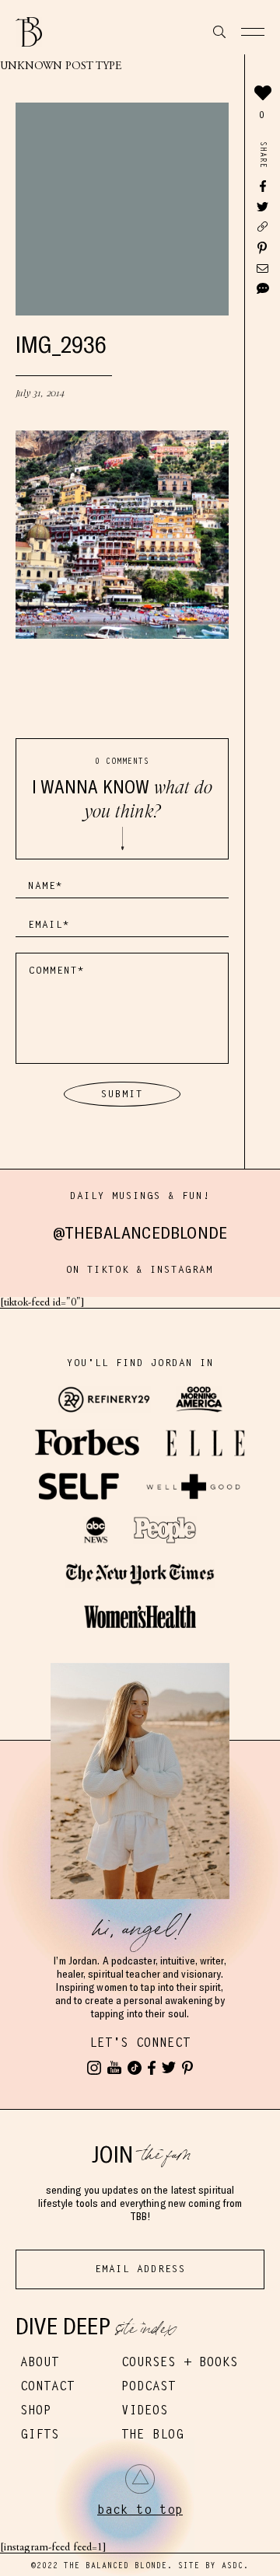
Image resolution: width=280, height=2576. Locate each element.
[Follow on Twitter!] (169, 2068)
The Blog (152, 2434)
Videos (145, 2410)
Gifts (40, 2434)
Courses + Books (180, 2362)
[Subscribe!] (114, 2068)
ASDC (233, 2566)
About (40, 2362)
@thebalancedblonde (140, 1232)
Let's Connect (140, 2043)
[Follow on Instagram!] (94, 2068)
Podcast (149, 2386)
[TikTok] (135, 2068)
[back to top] (140, 2479)
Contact (47, 2386)
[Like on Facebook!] (152, 2068)
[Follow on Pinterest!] (187, 2068)
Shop (36, 2410)
